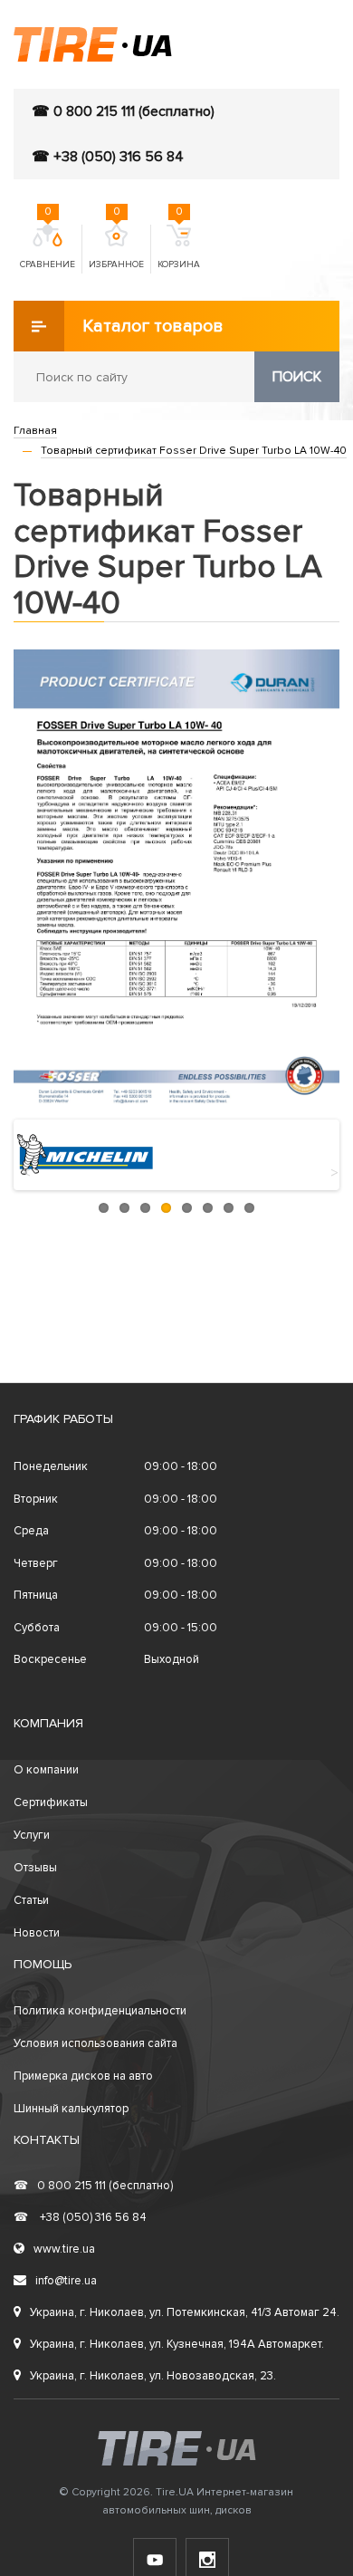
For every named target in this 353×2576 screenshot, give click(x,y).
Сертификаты (51, 1802)
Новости (37, 1933)
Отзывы (35, 1868)
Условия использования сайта (95, 2043)
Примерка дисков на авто (83, 2076)
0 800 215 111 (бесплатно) (93, 2186)
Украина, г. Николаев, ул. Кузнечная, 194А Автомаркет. (177, 2344)
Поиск (297, 377)
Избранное (116, 247)
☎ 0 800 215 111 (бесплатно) (123, 111)
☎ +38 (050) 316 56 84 (108, 157)
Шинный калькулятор (71, 2109)
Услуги (32, 1835)
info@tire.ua (66, 2281)
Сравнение (48, 247)
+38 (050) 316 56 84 (80, 2217)
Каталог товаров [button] (153, 326)
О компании (46, 1770)
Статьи (31, 1900)
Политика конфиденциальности (100, 2011)
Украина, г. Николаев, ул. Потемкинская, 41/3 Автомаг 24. (185, 2312)
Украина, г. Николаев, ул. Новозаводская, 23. (153, 2376)
